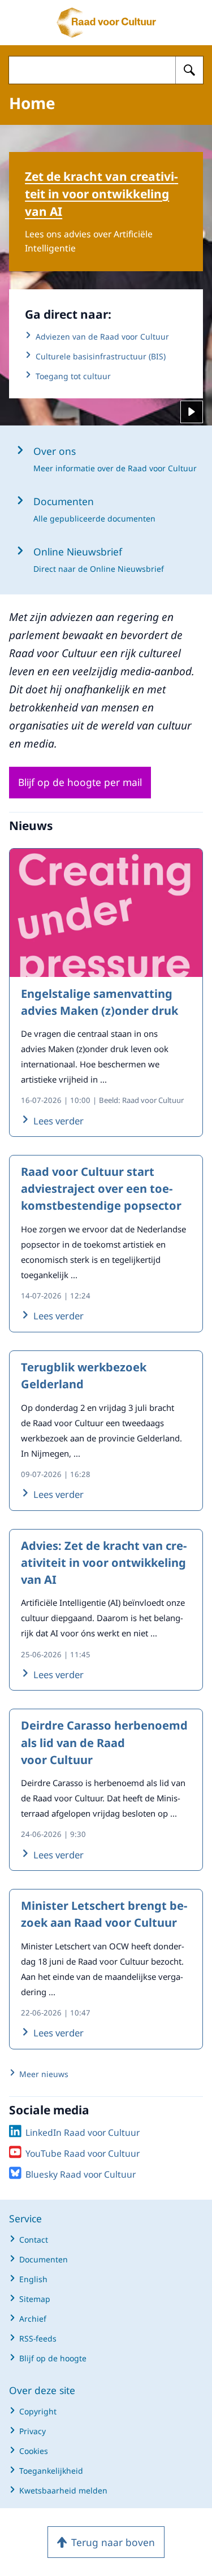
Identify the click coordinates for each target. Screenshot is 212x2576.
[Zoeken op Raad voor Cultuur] (189, 70)
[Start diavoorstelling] (192, 412)
